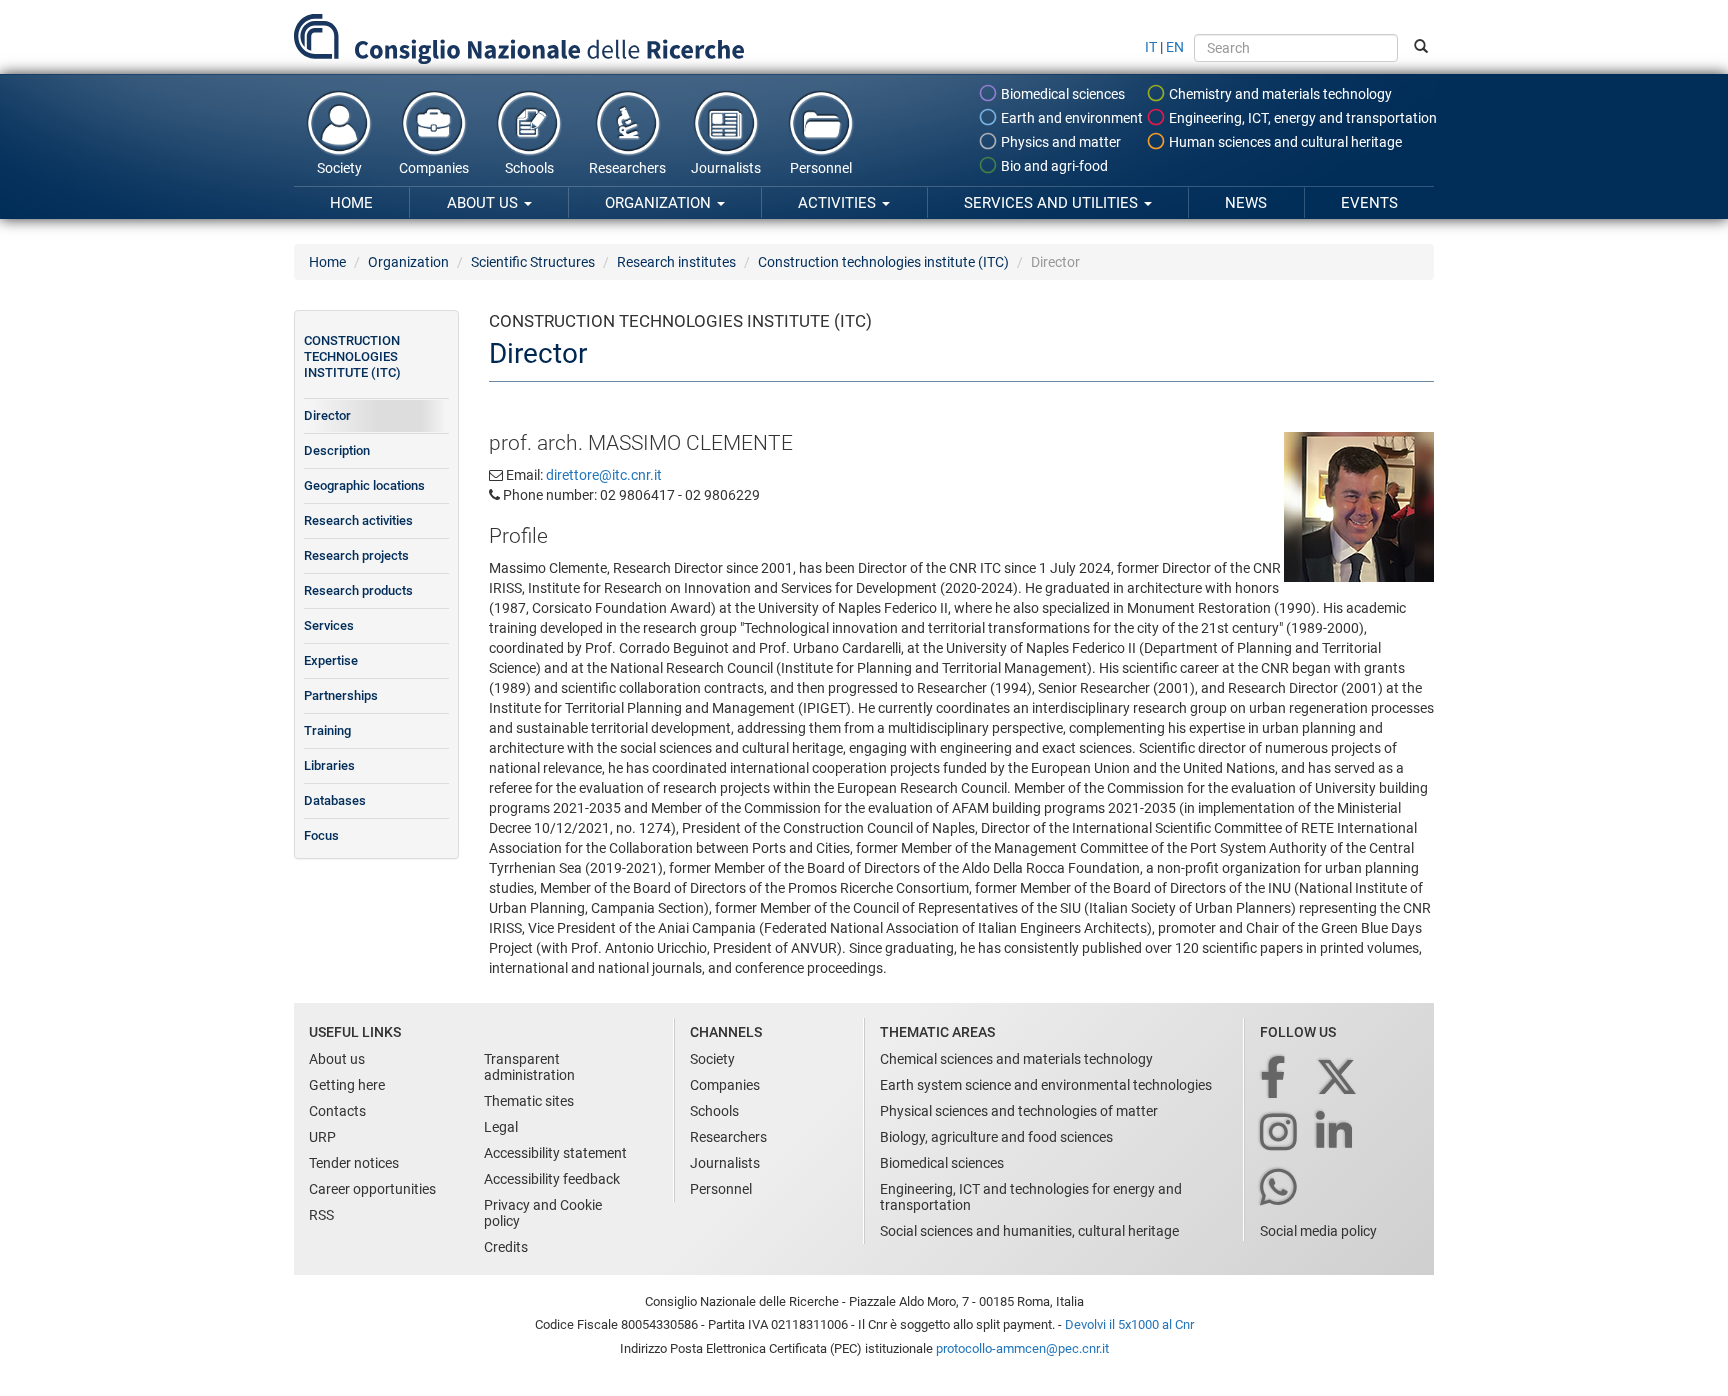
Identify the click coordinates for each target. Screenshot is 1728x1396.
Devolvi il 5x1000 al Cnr (1129, 1324)
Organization (660, 203)
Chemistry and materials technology (1279, 94)
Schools (529, 168)
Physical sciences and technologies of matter (1019, 1111)
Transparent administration (529, 1067)
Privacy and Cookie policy (543, 1213)
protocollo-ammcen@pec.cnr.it (1022, 1348)
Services (329, 625)
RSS (321, 1215)
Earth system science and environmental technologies (1046, 1085)
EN (1175, 47)
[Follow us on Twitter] (1338, 1078)
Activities (839, 203)
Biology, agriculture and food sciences (996, 1137)
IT (1151, 47)
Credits (506, 1247)
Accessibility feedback (552, 1179)
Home (351, 203)
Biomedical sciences (1061, 94)
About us (484, 203)
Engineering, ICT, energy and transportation (1301, 118)
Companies (434, 168)
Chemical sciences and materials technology (1016, 1059)
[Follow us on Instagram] (1280, 1133)
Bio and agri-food (1053, 166)
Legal (501, 1127)
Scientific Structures (533, 262)
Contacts (337, 1111)
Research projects (356, 555)
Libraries (329, 765)
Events (1369, 203)
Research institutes (676, 262)
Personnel (821, 168)
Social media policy (1318, 1231)
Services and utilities (1053, 203)
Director (327, 415)
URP (322, 1137)
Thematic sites (529, 1101)
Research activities (358, 520)
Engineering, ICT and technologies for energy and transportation (1031, 1197)
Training (327, 730)
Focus (321, 835)
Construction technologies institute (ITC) (883, 262)
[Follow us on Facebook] (1274, 1078)
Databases (335, 800)
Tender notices (354, 1163)
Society (339, 168)
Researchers (627, 168)
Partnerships (341, 695)
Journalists (726, 168)
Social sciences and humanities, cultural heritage (1029, 1231)
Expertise (331, 660)
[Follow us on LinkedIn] (1336, 1133)
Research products (358, 590)
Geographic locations (364, 485)
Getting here (347, 1085)
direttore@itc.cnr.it (604, 475)
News (1246, 203)
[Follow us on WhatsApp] (1280, 1188)
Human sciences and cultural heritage (1284, 142)
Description (337, 450)
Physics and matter (1059, 142)
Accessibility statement (555, 1153)
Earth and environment (1070, 118)
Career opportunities (372, 1189)
